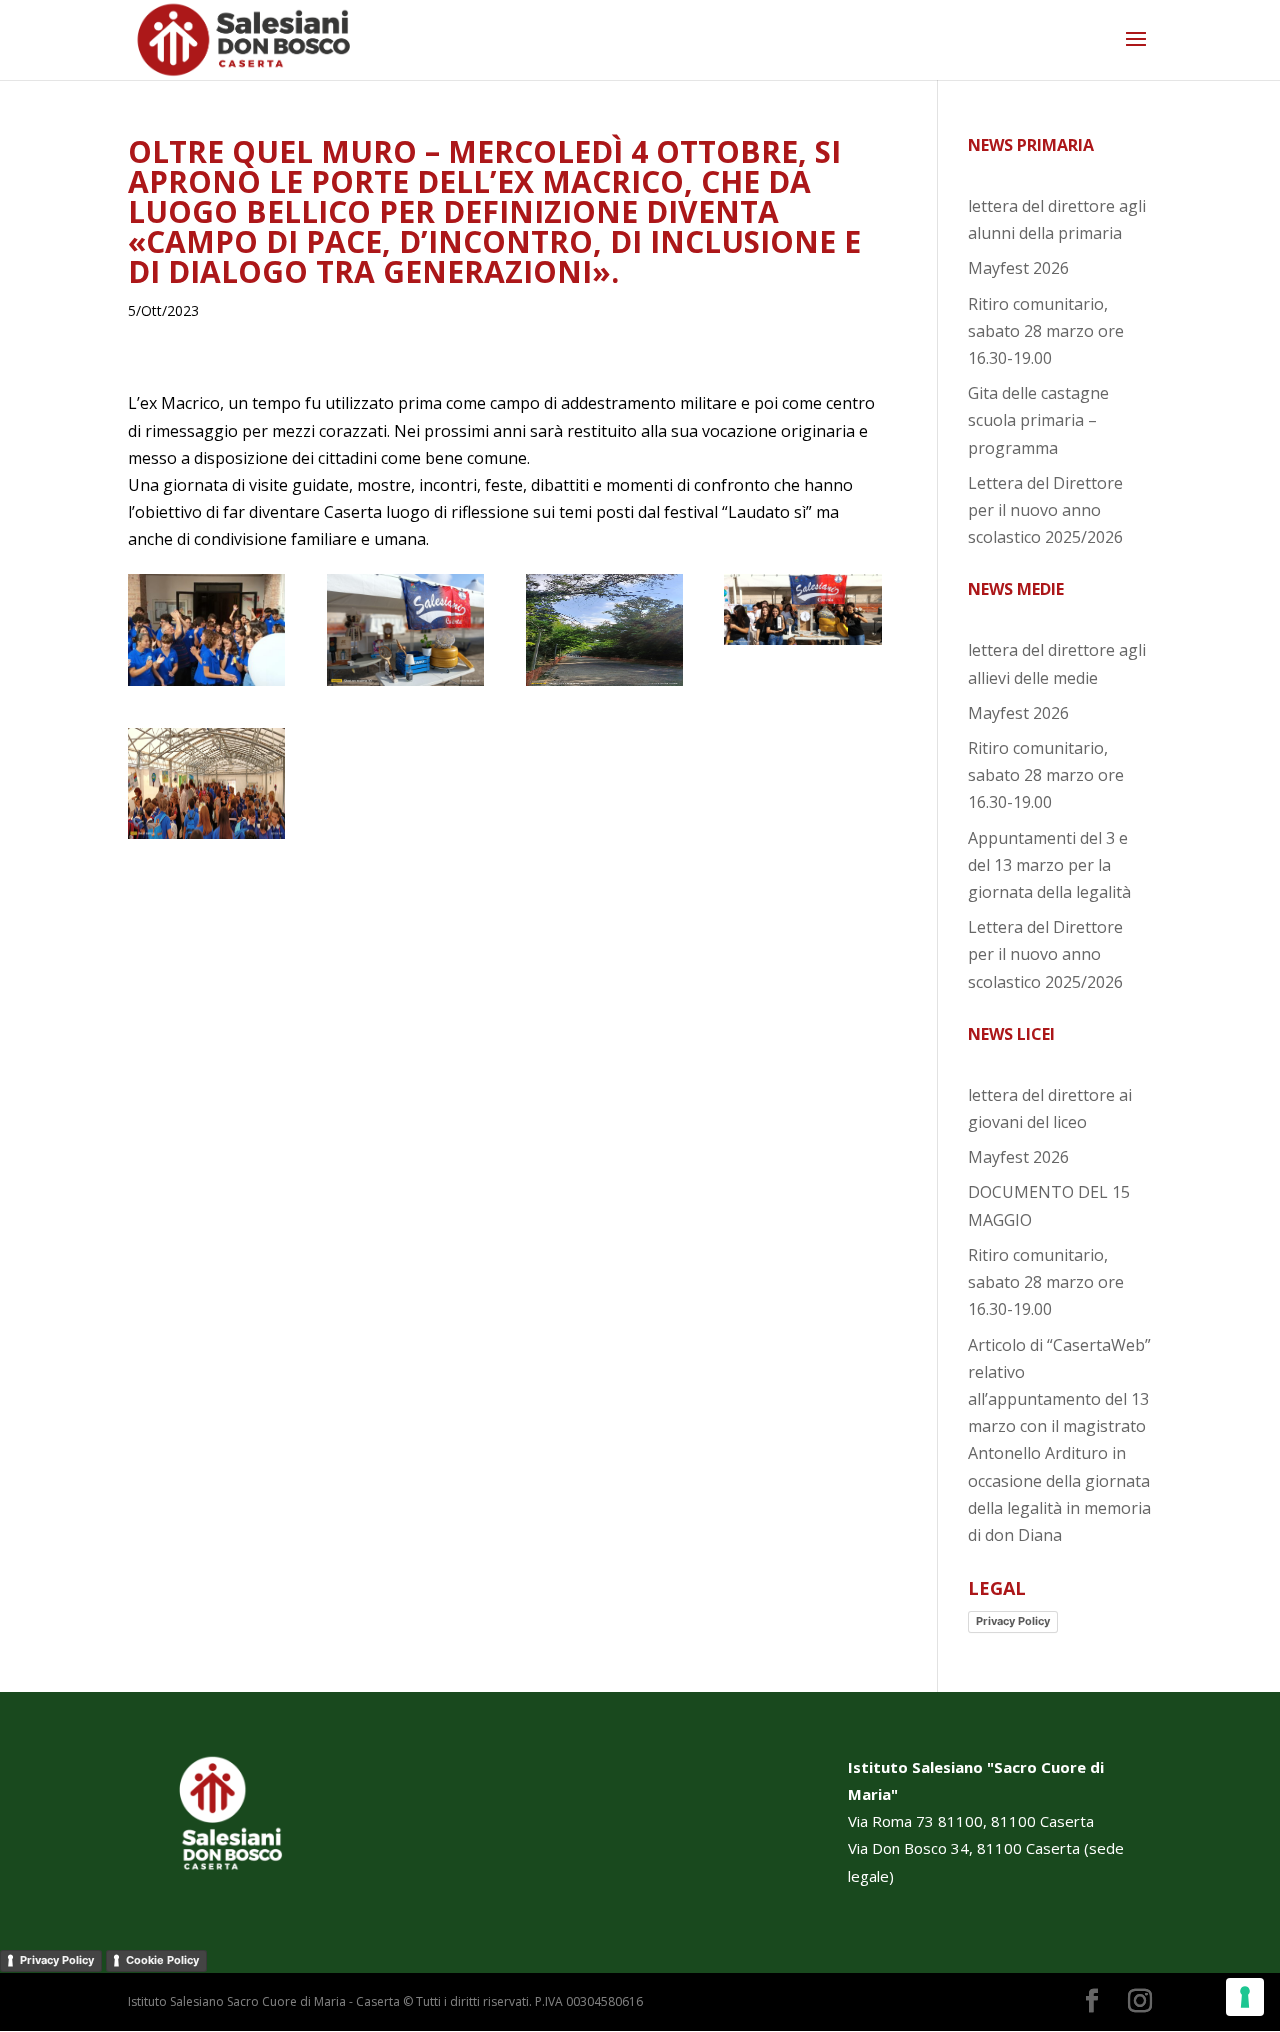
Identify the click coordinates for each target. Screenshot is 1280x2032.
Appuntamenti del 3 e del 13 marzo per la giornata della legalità (1049, 865)
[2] (405, 686)
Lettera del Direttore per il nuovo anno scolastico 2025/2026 (1045, 510)
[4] (802, 645)
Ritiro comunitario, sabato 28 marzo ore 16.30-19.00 (1046, 331)
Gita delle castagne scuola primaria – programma (1038, 420)
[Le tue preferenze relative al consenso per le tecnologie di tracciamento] (1245, 1997)
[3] (604, 686)
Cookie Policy (162, 1960)
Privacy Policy (1013, 1621)
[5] (206, 839)
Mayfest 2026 (1018, 268)
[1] (206, 686)
